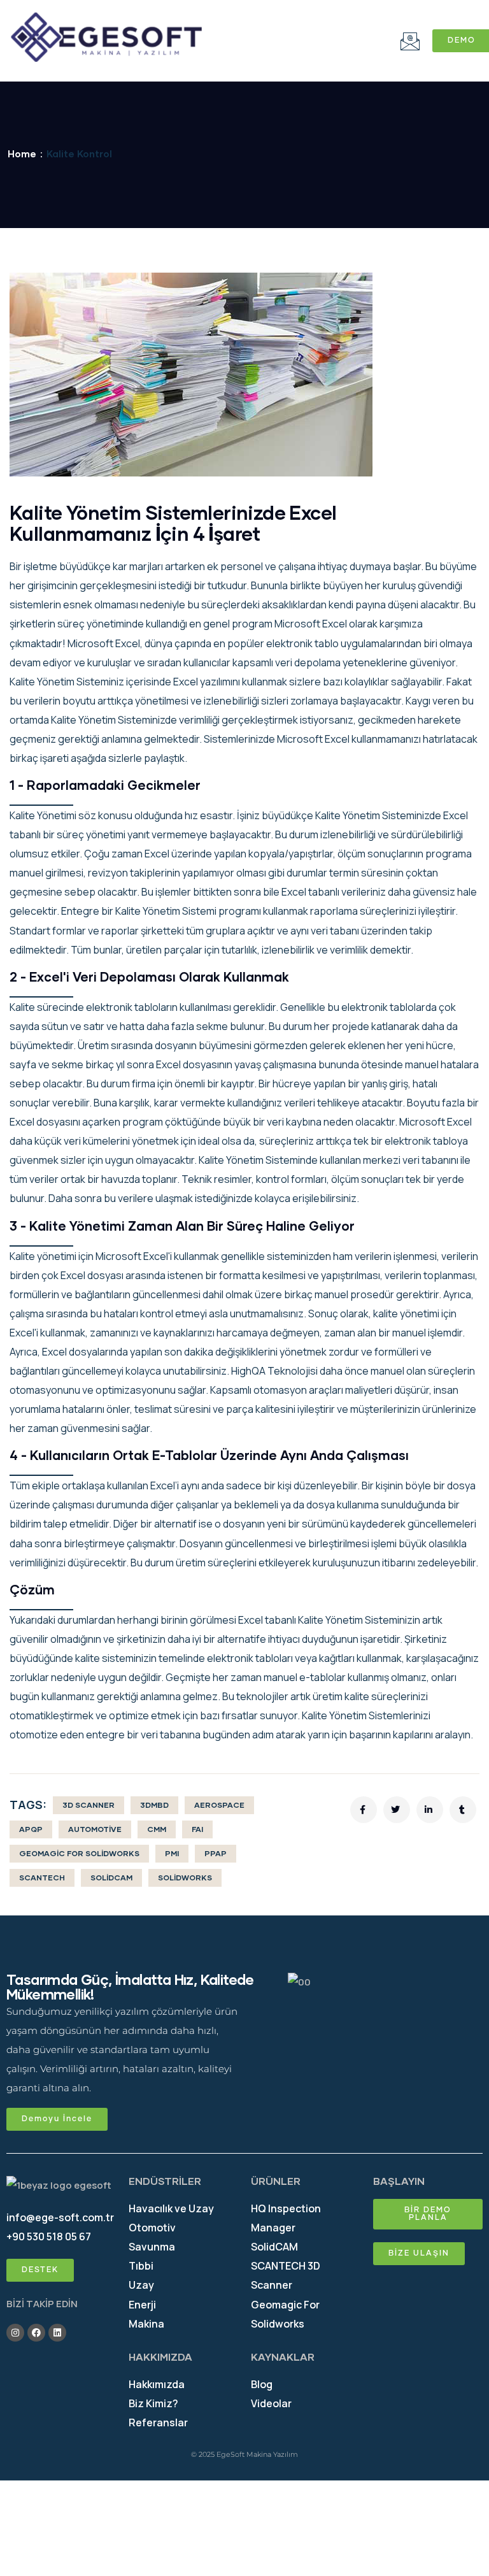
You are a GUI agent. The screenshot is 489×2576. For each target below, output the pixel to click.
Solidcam (111, 1878)
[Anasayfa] (106, 38)
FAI (197, 1829)
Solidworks (185, 1878)
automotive (95, 1829)
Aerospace (219, 1805)
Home (22, 154)
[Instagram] (15, 2333)
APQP (31, 1829)
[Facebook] (36, 2333)
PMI (172, 1853)
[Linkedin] (57, 2333)
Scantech (42, 1878)
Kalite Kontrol (79, 154)
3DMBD (154, 1805)
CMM (157, 1829)
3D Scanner (89, 1805)
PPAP (216, 1853)
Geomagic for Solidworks (79, 1853)
